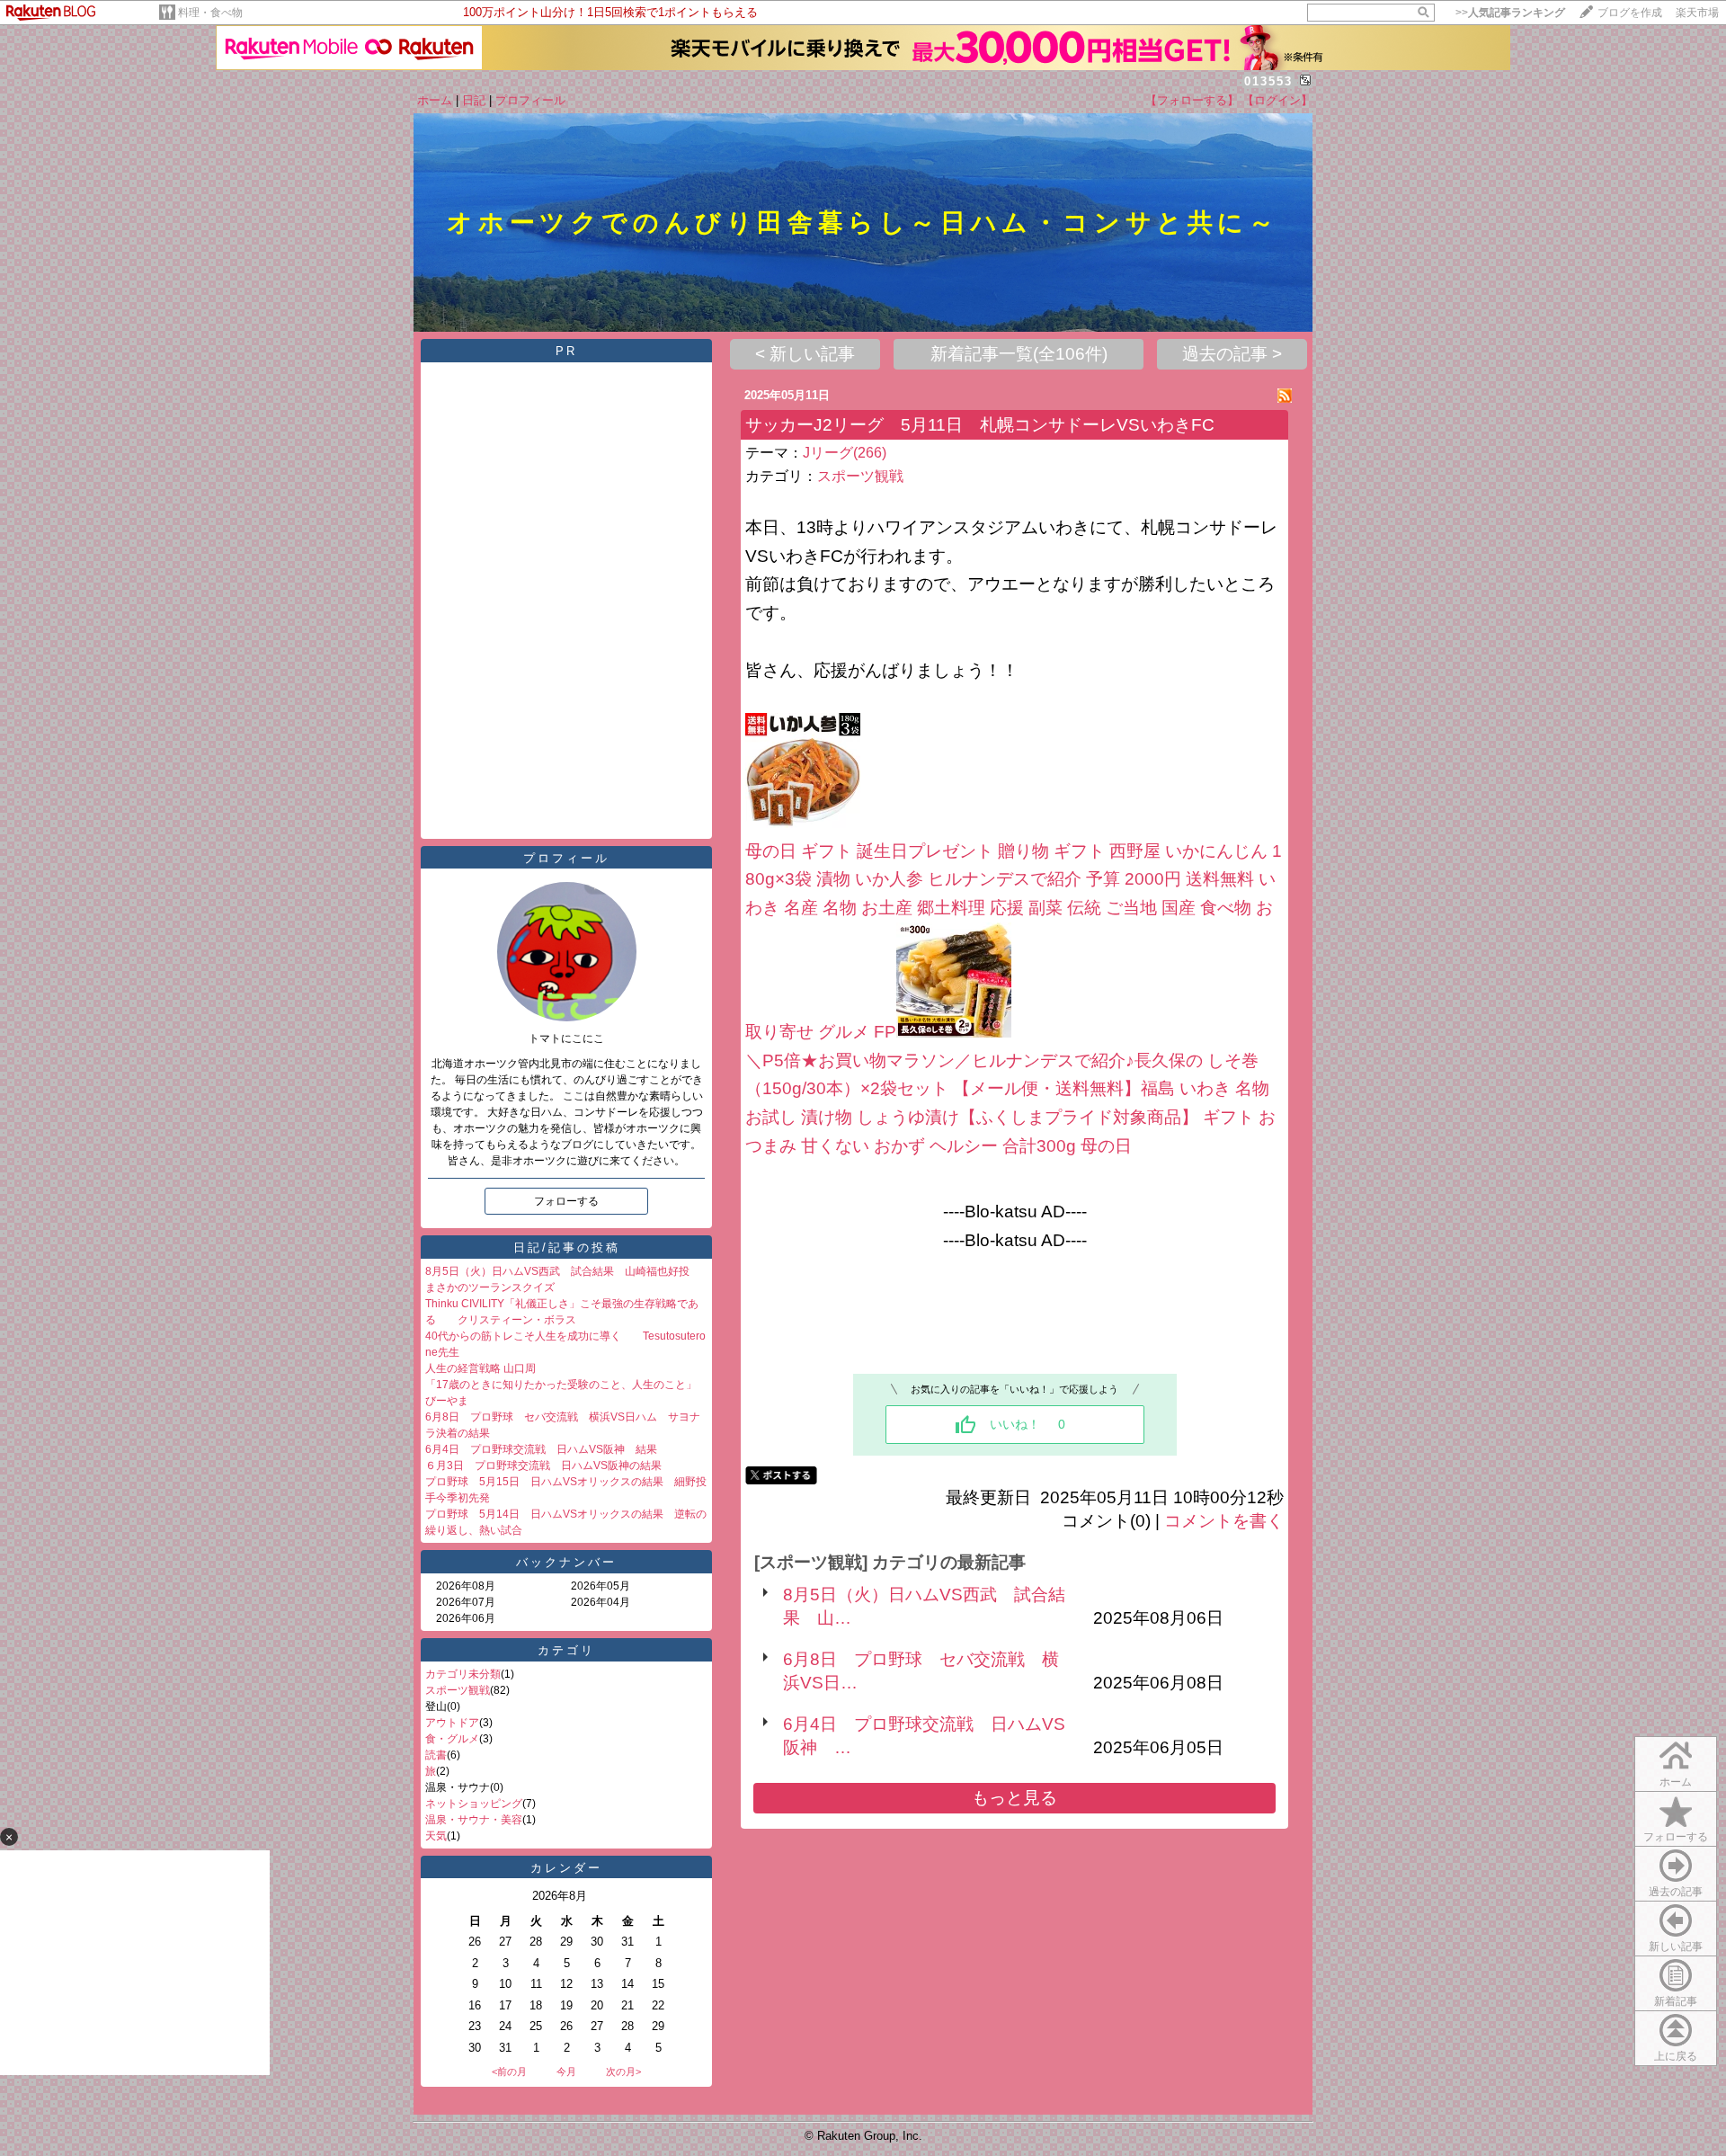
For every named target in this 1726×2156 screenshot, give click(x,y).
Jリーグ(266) (845, 453)
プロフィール (530, 100)
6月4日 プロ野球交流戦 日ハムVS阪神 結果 (541, 1449)
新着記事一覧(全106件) (1019, 354)
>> (1510, 13)
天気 (436, 1836)
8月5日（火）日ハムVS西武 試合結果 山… (924, 1606)
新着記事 (1676, 2001)
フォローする (1676, 1837)
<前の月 (509, 2071)
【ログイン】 (1277, 100)
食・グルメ (452, 1739)
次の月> (623, 2071)
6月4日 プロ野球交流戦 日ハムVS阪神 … (924, 1736)
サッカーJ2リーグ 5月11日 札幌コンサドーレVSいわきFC (980, 425)
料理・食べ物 (210, 13)
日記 (474, 100)
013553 (1268, 81)
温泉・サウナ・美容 (474, 1820)
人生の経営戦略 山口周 (480, 1368)
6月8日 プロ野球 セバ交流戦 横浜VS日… (921, 1671)
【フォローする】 (1192, 100)
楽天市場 (1697, 13)
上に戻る (1676, 2056)
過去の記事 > (1232, 354)
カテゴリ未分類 (463, 1674)
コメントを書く (1224, 1521)
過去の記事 (1676, 1892)
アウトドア (452, 1723)
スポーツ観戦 (458, 1690)
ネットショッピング (474, 1804)
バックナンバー (566, 1562)
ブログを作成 (1630, 13)
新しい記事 (1676, 1947)
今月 (566, 2071)
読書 (436, 1755)
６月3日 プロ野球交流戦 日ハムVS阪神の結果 (543, 1466)
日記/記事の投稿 (567, 1247)
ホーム (435, 100)
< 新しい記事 (805, 354)
